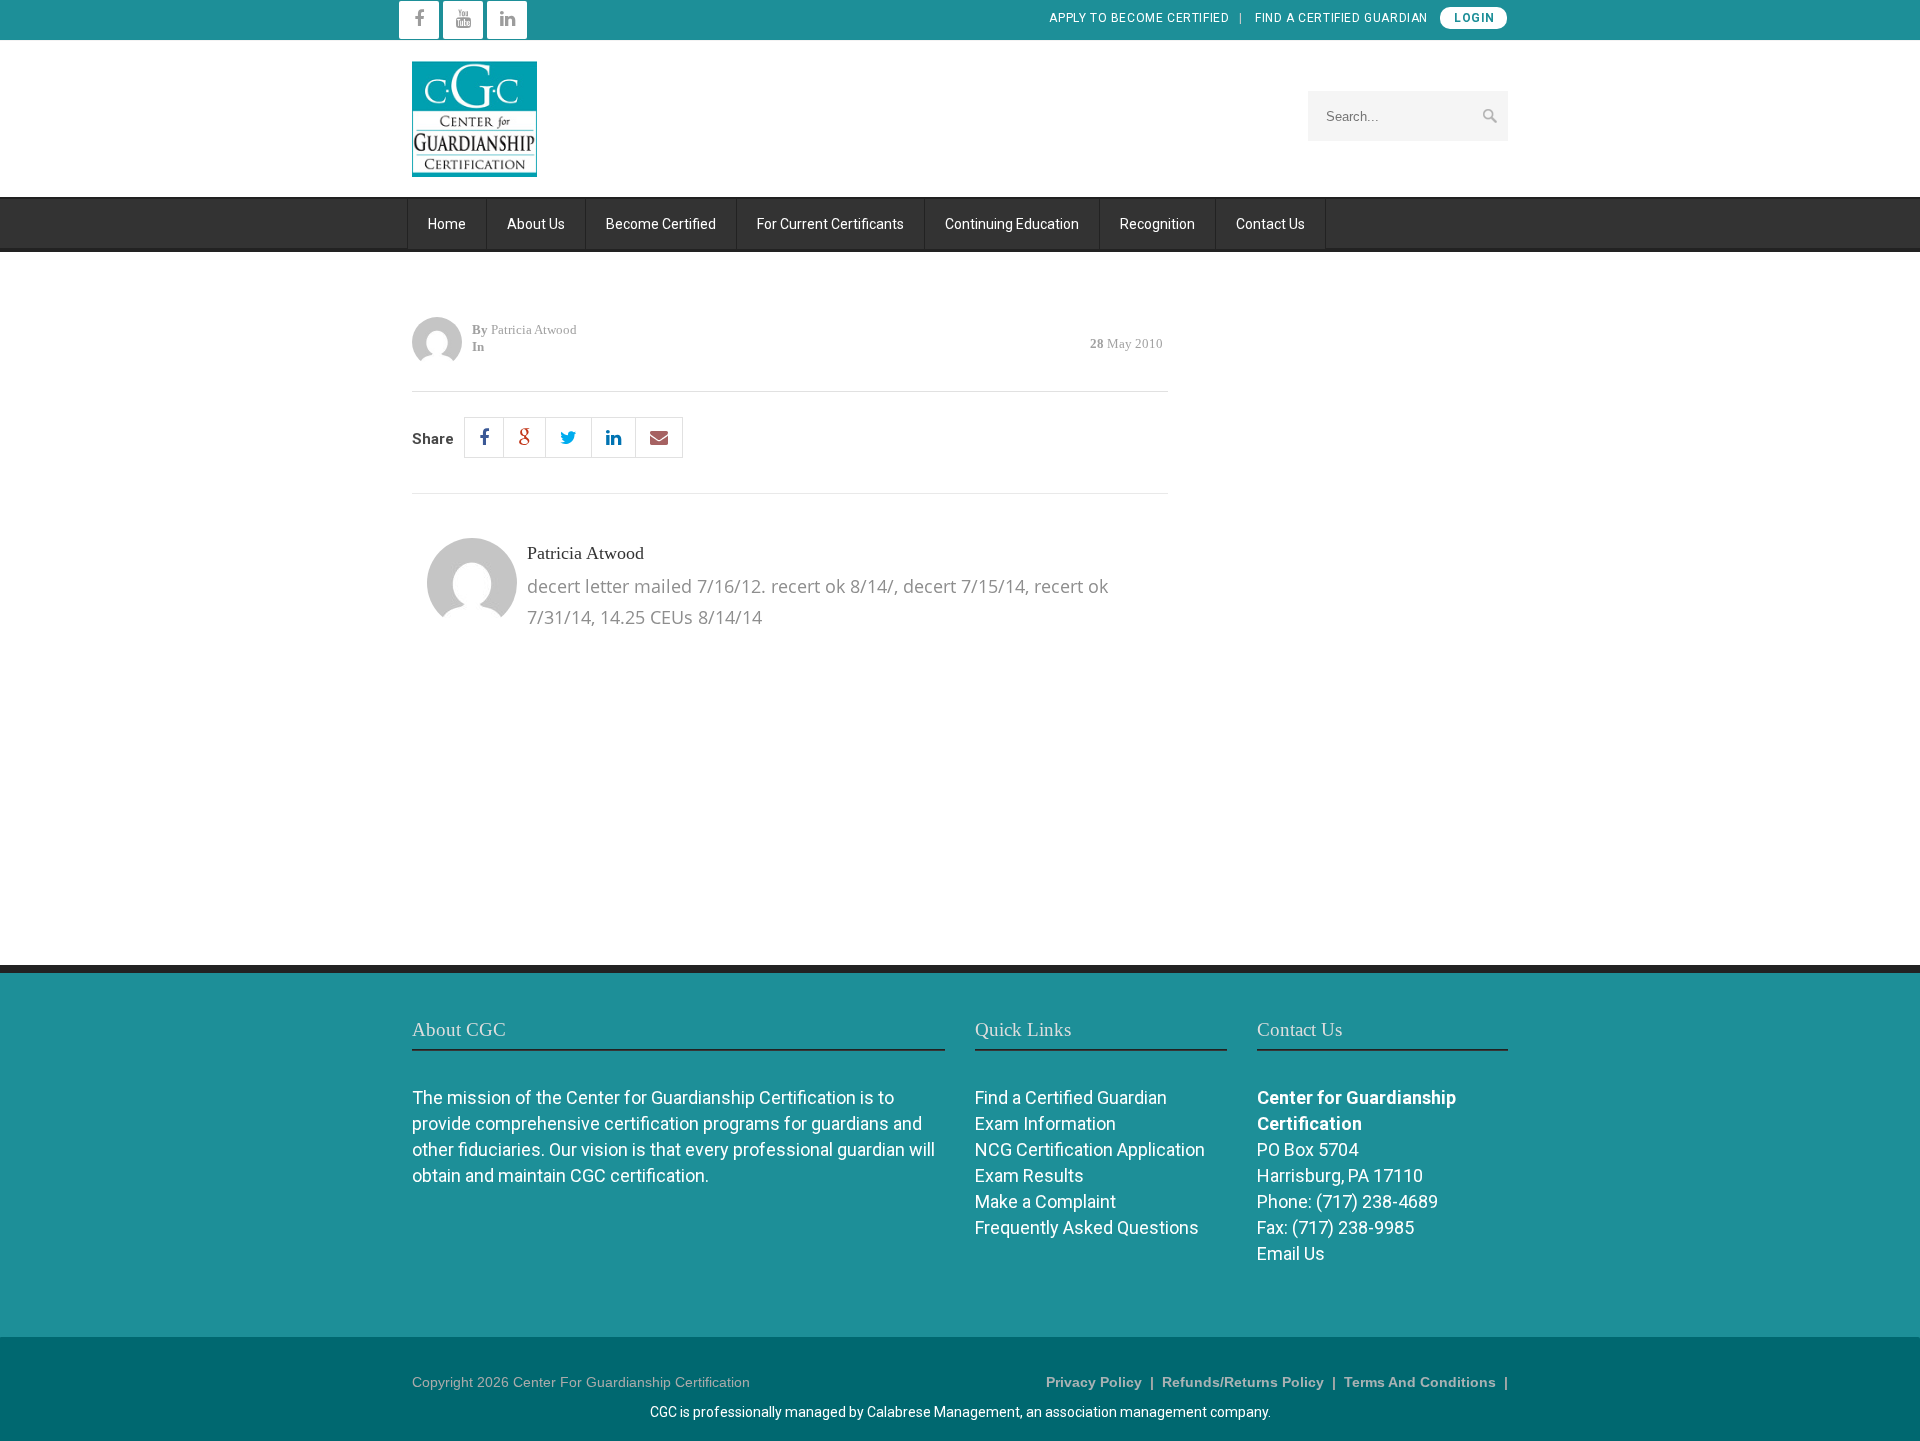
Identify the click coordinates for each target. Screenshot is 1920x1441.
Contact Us (1270, 224)
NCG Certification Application (1090, 1149)
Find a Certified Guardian (1341, 18)
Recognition (1157, 224)
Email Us (1291, 1253)
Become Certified (661, 224)
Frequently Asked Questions (1087, 1227)
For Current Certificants (830, 224)
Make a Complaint (1045, 1201)
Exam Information (1045, 1123)
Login (1474, 18)
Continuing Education (1012, 224)
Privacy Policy (1094, 1382)
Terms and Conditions (1420, 1382)
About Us (536, 224)
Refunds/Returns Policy (1243, 1382)
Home (447, 224)
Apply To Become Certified (1139, 18)
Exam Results (1029, 1175)
